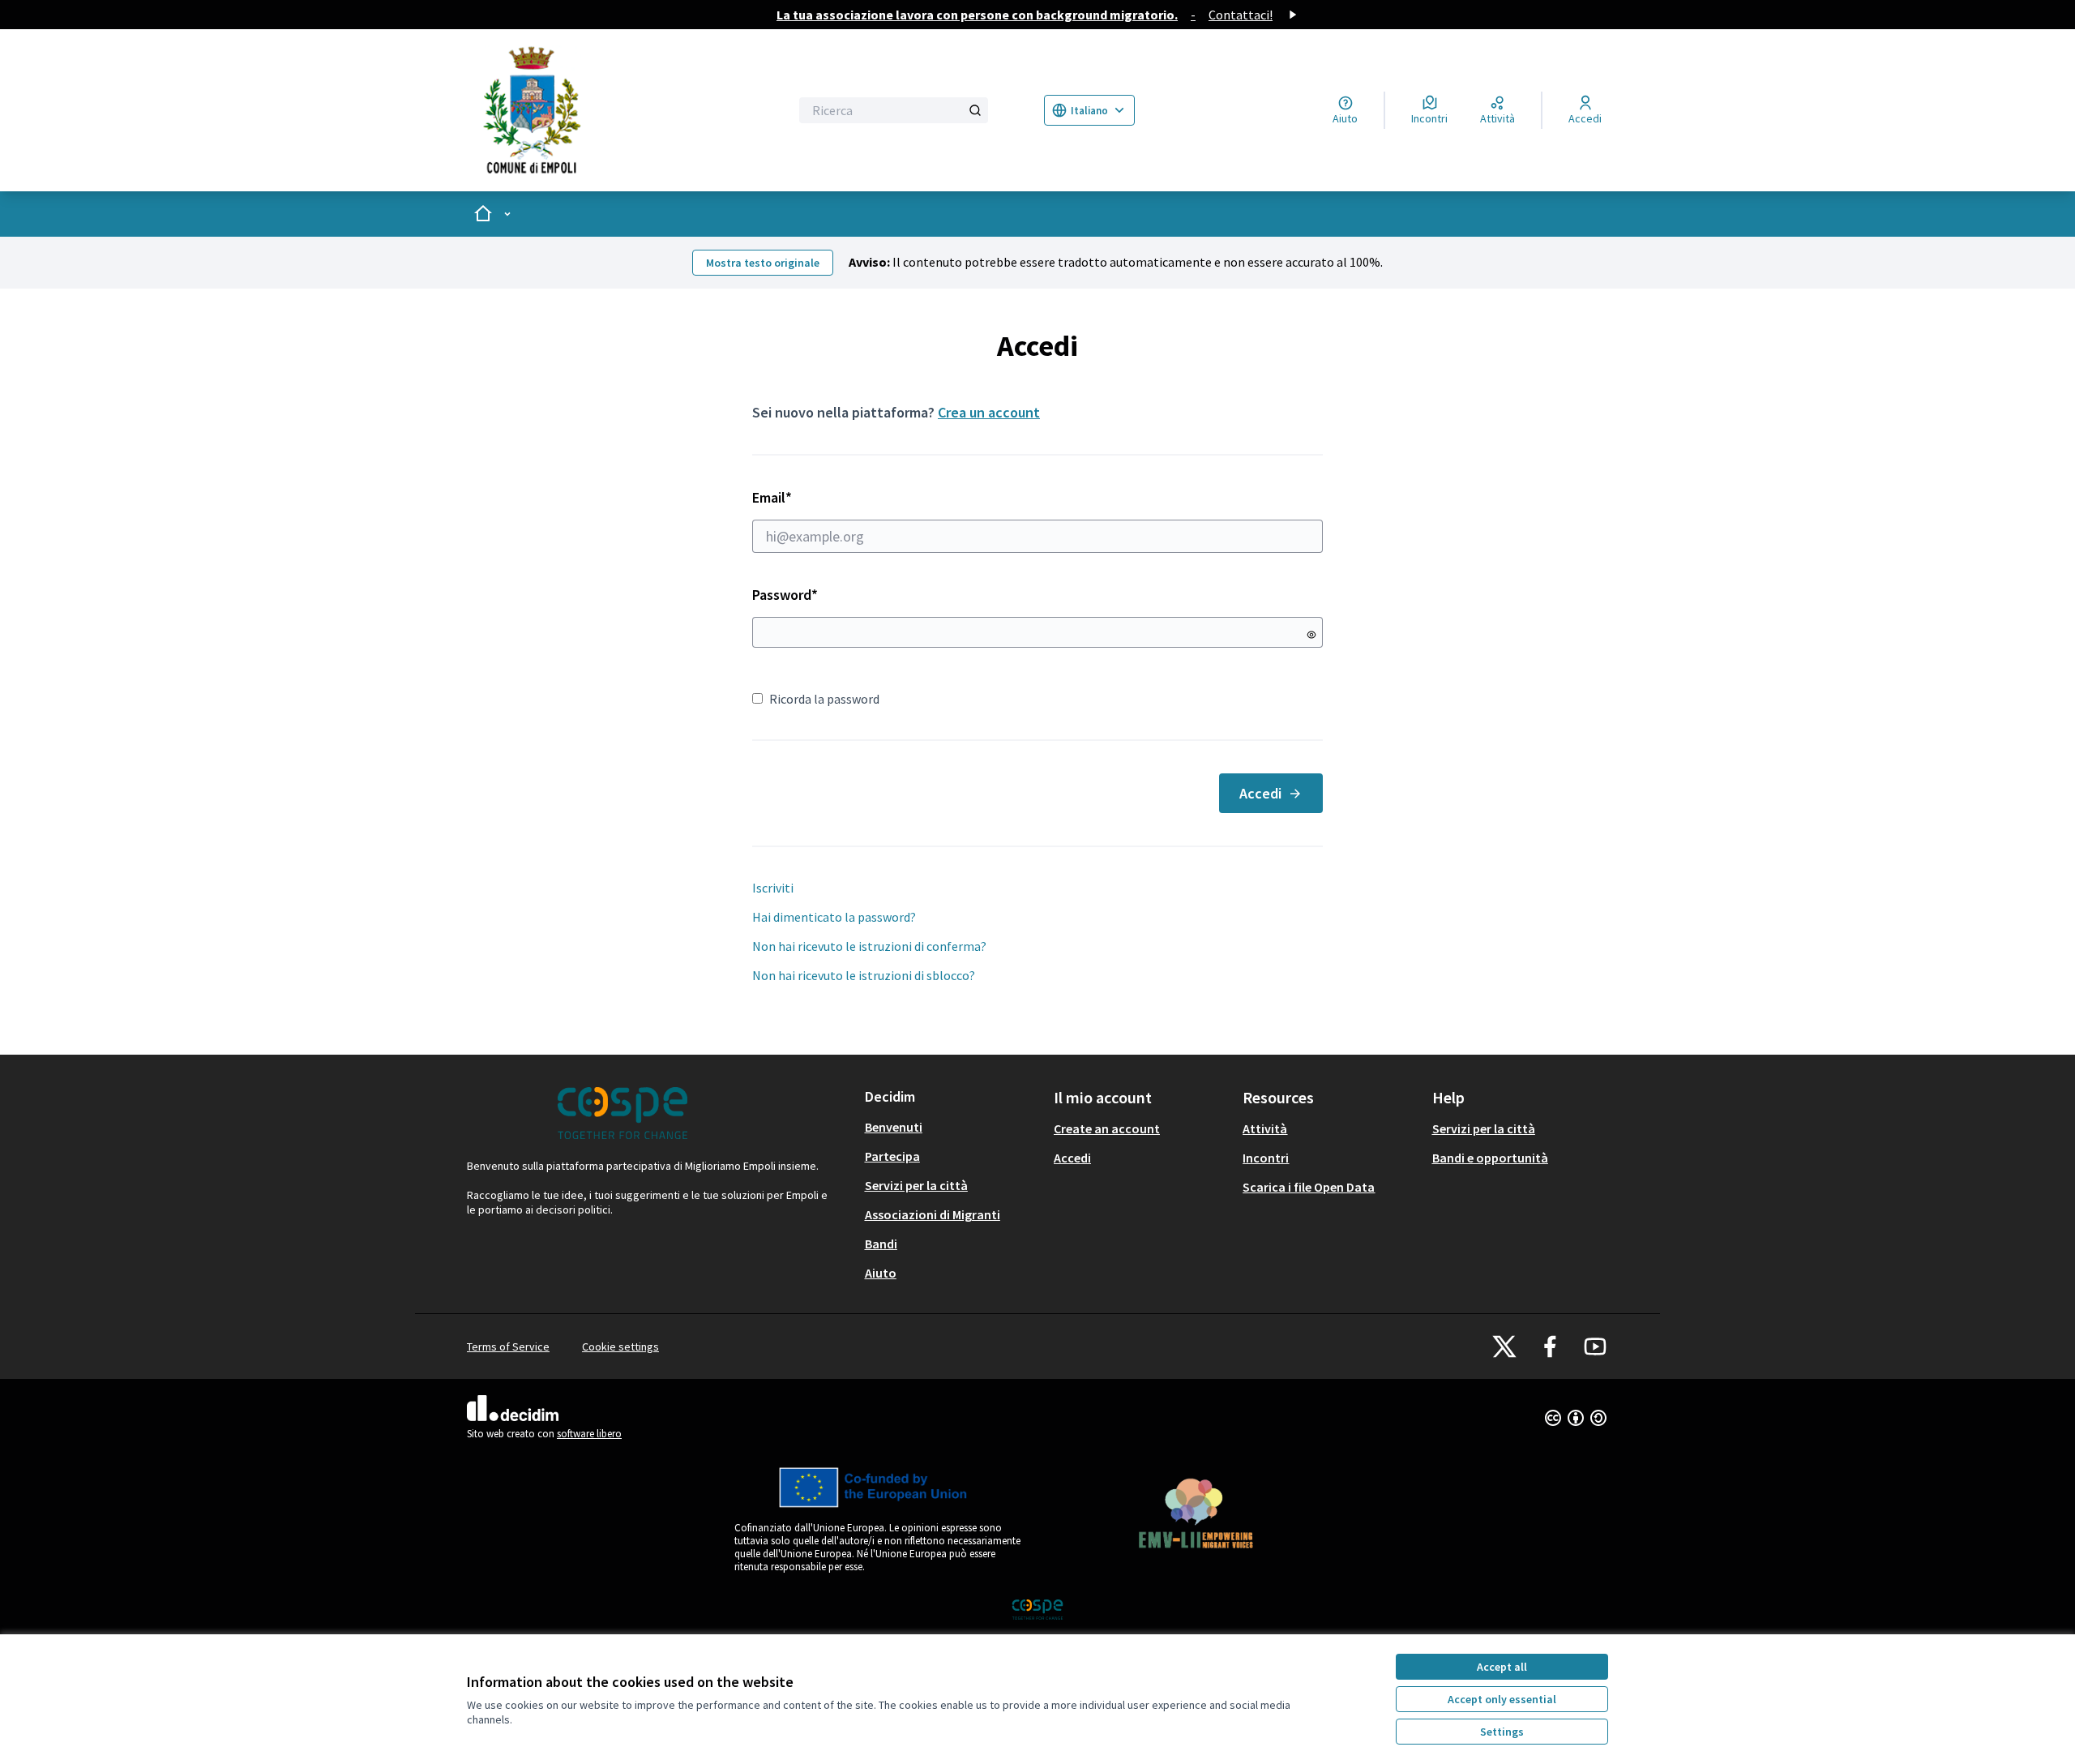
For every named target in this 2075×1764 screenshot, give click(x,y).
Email (801, 497)
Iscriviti (773, 888)
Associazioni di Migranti (933, 1214)
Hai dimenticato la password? (834, 917)
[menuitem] (953, 1127)
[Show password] (1311, 635)
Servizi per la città (916, 1185)
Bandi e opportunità (1490, 1158)
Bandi (881, 1244)
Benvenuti (894, 1127)
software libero (589, 1434)
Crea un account (989, 412)
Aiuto (881, 1273)
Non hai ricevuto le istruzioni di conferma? (869, 946)
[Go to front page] (605, 110)
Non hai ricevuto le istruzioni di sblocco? (864, 975)
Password (785, 595)
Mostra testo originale (763, 263)
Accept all (1502, 1667)
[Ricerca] (975, 110)
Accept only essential (1502, 1699)
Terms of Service (508, 1347)
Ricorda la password (824, 699)
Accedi (1260, 793)
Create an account (1107, 1128)
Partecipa (892, 1156)
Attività (1265, 1128)
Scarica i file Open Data (1309, 1187)
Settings (1502, 1732)
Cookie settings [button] (620, 1347)
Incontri (1266, 1158)
